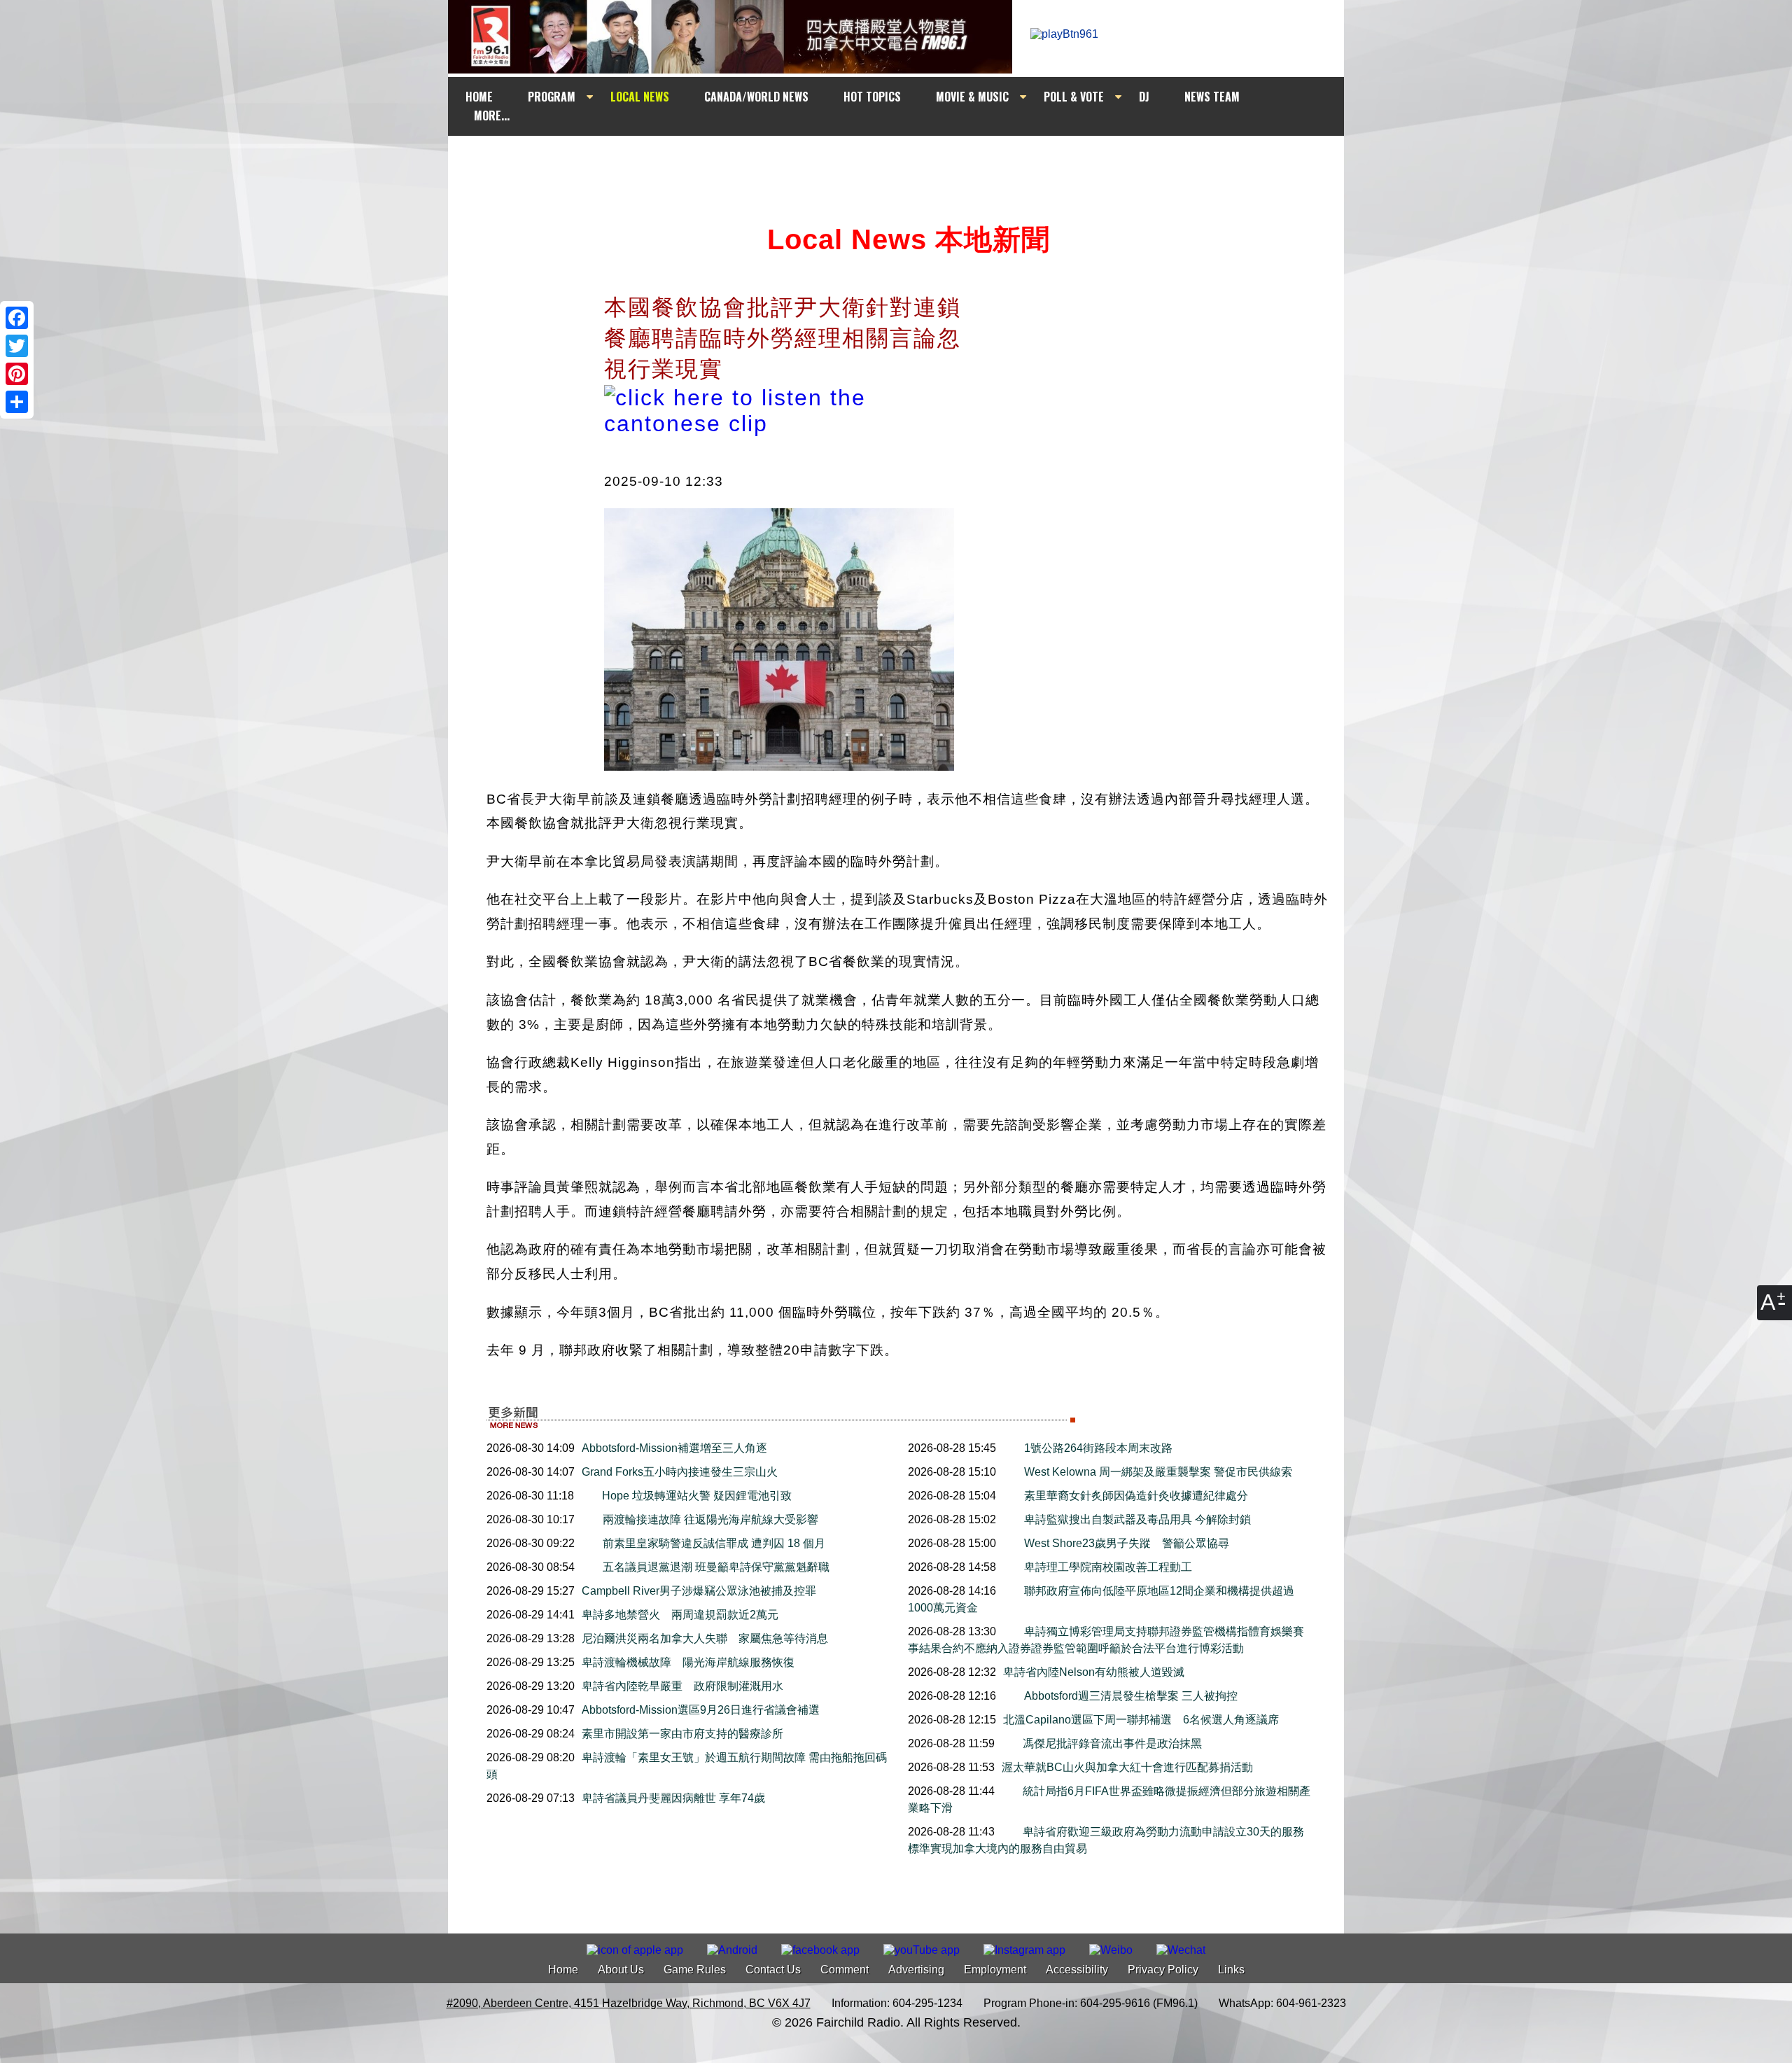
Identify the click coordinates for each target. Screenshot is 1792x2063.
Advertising (916, 1970)
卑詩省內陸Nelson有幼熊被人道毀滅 (1094, 1672)
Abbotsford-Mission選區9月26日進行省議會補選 (701, 1710)
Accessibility (1077, 1970)
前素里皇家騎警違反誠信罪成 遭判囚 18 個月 (714, 1543)
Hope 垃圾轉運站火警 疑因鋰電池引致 (697, 1496)
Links (1231, 1970)
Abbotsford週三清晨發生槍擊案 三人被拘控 (1131, 1696)
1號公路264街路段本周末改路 (1098, 1448)
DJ (1144, 97)
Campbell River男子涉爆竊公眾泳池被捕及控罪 (699, 1591)
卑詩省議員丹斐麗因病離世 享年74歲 (673, 1798)
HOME (479, 97)
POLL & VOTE (1074, 97)
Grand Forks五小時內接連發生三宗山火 (685, 1472)
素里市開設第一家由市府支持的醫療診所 (682, 1734)
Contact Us (773, 1970)
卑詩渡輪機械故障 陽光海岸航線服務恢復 (688, 1662)
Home (563, 1970)
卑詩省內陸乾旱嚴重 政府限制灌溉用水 (682, 1686)
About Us (621, 1970)
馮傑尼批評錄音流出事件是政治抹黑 (1112, 1743)
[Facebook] (17, 318)
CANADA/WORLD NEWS (756, 97)
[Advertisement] (909, 162)
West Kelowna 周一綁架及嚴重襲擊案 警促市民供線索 (1158, 1472)
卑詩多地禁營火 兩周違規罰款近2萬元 (680, 1615)
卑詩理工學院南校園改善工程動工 (1108, 1567)
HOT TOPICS (872, 97)
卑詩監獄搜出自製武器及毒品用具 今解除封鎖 (1137, 1519)
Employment (995, 1970)
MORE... (492, 116)
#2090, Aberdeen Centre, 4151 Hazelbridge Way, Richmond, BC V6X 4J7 (629, 2003)
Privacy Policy (1163, 1970)
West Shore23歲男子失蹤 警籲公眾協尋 (1127, 1543)
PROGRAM (552, 97)
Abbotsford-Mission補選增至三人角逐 (674, 1448)
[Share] (17, 402)
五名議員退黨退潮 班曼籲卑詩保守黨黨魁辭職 (716, 1567)
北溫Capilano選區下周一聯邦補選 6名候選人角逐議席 (1141, 1720)
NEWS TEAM (1212, 97)
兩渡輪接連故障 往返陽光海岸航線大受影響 (710, 1519)
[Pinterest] (17, 374)
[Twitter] (17, 346)
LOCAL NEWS (640, 97)
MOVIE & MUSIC (972, 97)
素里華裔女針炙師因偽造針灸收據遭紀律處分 (1136, 1496)
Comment (845, 1970)
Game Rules (695, 1970)
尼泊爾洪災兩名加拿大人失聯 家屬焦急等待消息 (705, 1638)
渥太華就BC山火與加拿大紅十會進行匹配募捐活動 (1127, 1767)
